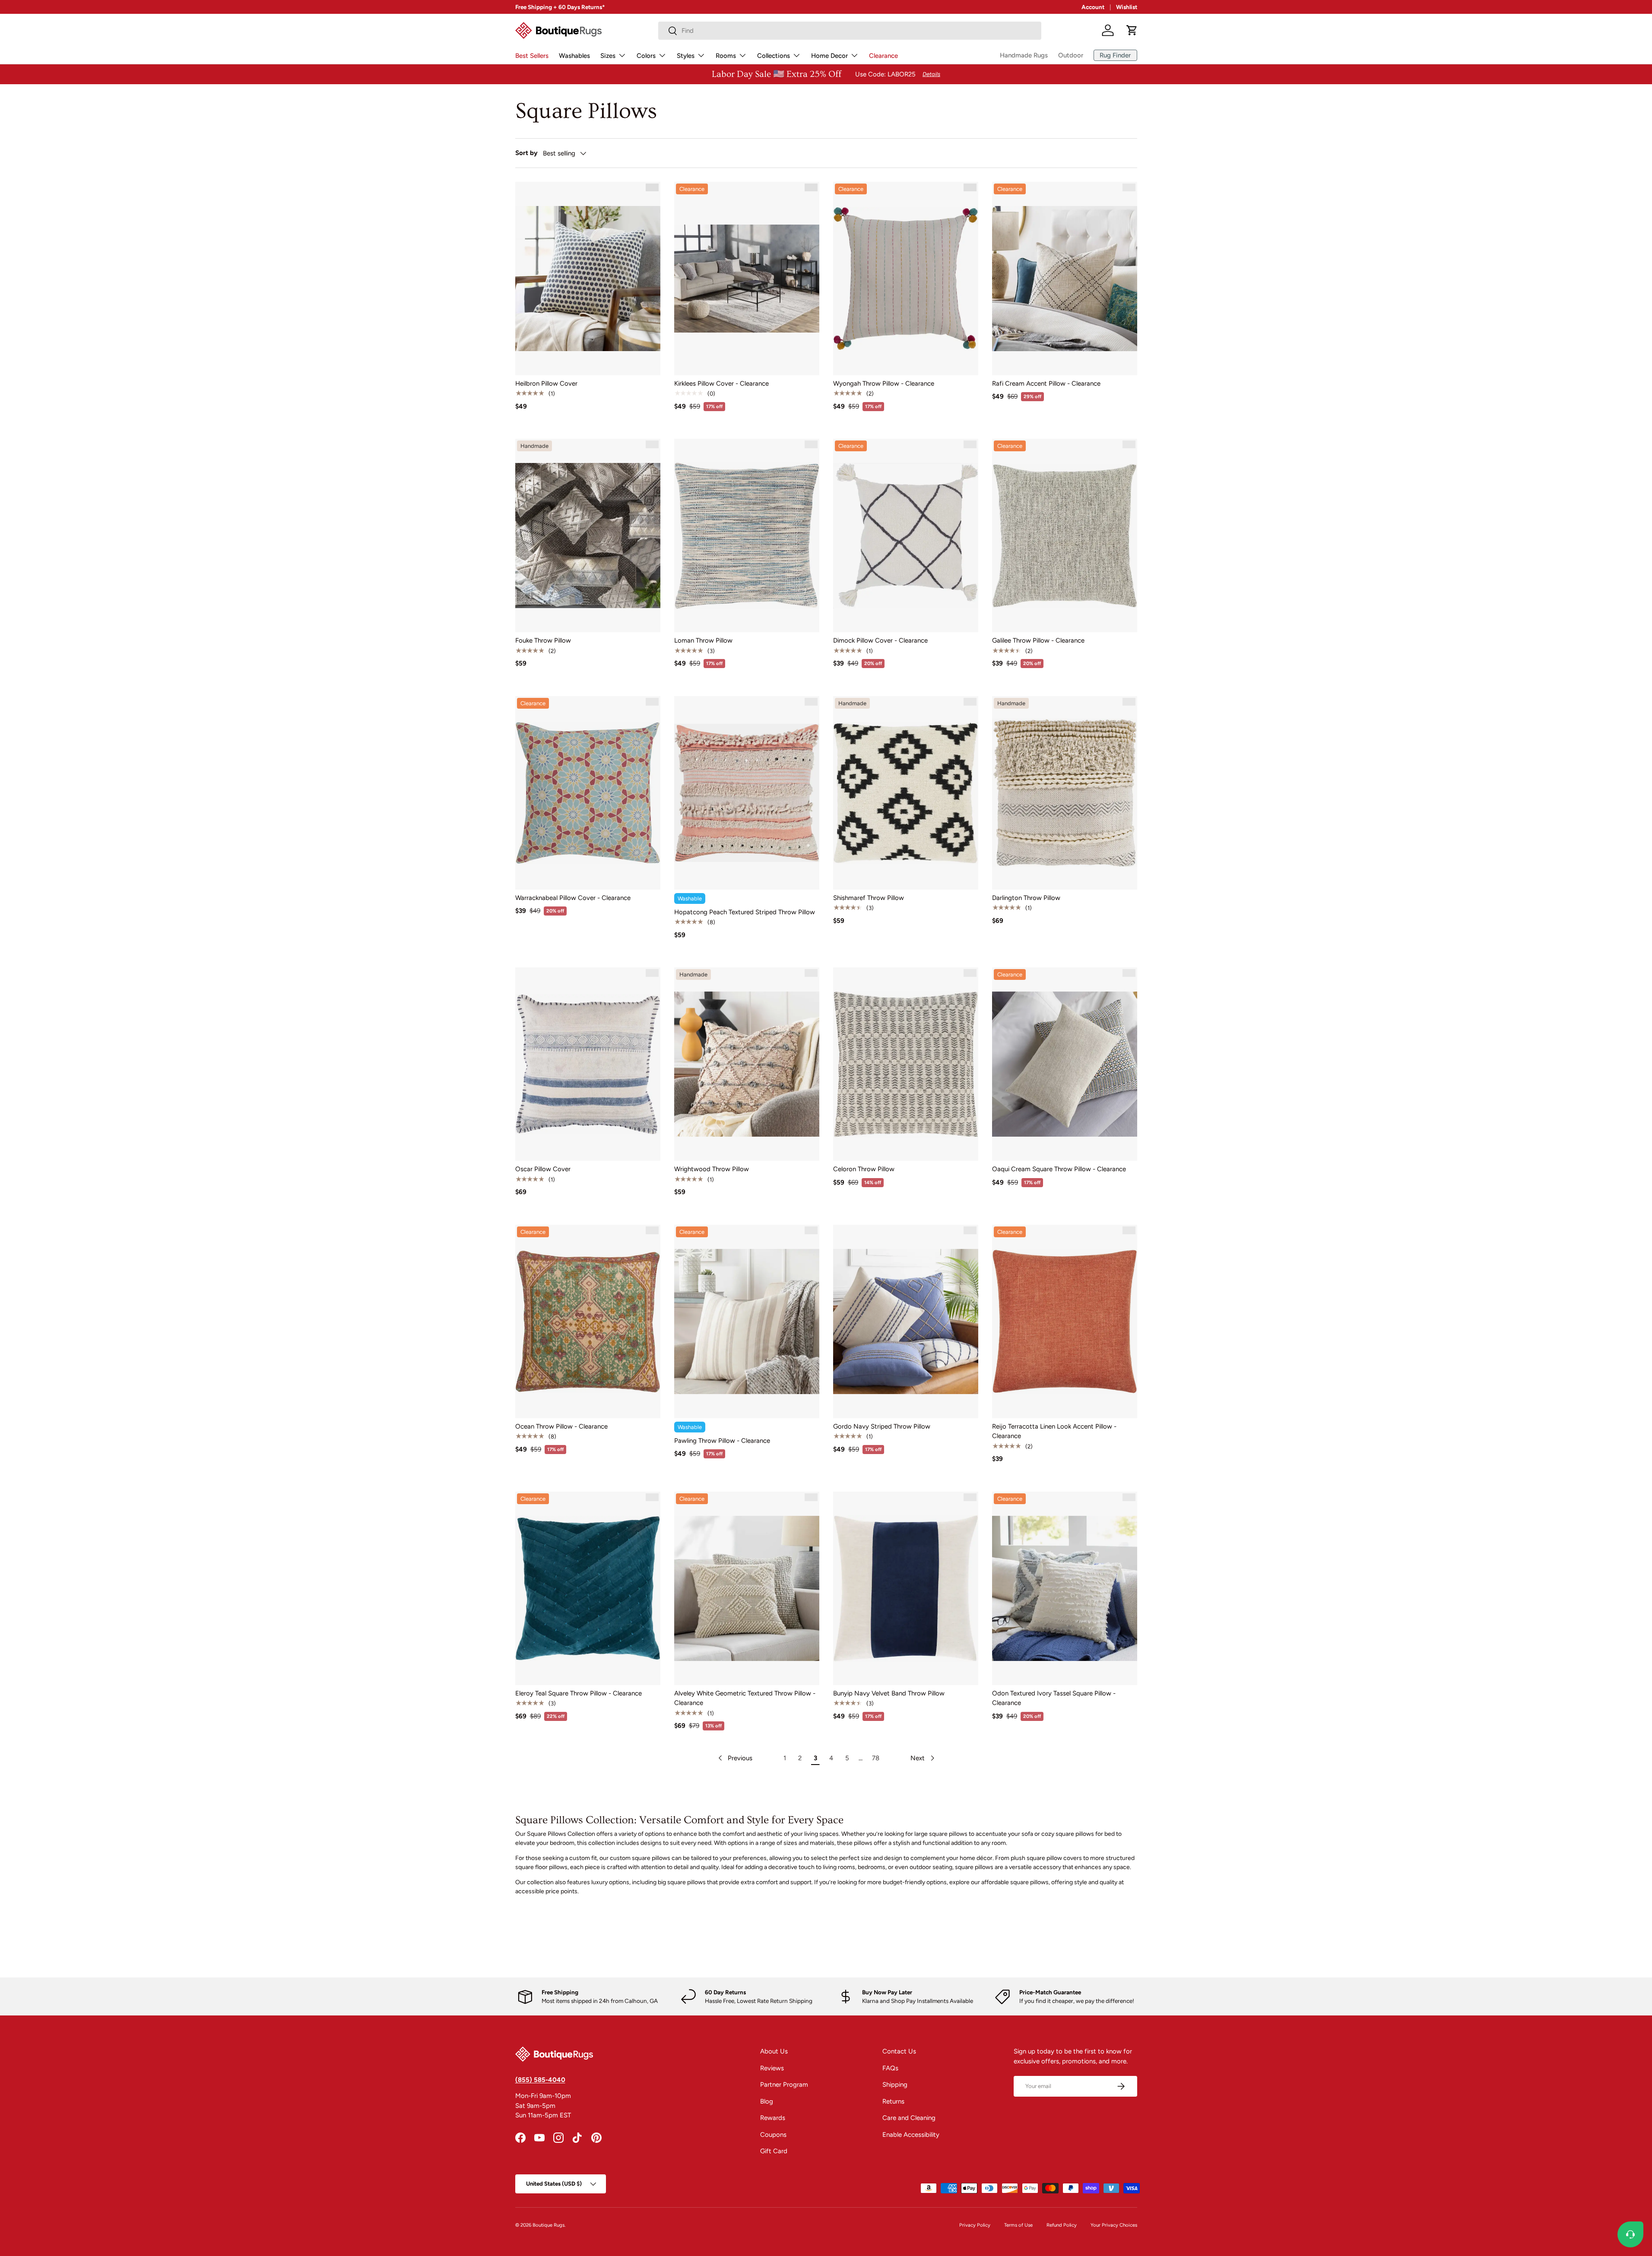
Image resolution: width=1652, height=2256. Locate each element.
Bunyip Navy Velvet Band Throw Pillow (889, 1693)
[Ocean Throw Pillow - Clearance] (588, 1321)
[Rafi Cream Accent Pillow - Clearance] (1065, 279)
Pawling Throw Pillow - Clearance (722, 1441)
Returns (893, 2101)
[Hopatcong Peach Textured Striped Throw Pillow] (747, 793)
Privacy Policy (975, 2225)
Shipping (895, 2085)
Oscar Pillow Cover (543, 1169)
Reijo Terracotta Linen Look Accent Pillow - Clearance (1054, 1431)
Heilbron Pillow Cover (546, 383)
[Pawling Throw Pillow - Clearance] (747, 1321)
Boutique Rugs (549, 2225)
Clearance (883, 56)
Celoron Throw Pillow (864, 1169)
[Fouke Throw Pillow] (588, 535)
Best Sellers (532, 56)
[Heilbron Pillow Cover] (588, 279)
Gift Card (774, 2151)
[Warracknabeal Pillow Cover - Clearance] (588, 793)
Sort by (526, 153)
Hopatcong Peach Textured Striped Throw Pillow (745, 912)
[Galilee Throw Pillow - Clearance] (1065, 535)
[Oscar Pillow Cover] (588, 1064)
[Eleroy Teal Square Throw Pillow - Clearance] (588, 1588)
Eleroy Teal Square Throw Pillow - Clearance (579, 1693)
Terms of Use (1018, 2225)
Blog (767, 2101)
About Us (774, 2051)
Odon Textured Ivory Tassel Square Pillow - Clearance (1054, 1698)
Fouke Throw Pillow (543, 640)
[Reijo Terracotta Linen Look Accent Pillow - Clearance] (1065, 1321)
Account (1093, 7)
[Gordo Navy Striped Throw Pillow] (906, 1321)
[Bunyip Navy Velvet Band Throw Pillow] (906, 1588)
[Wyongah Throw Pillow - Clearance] (906, 279)
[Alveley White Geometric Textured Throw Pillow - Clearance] (747, 1588)
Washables (574, 56)
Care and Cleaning (909, 2118)
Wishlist (1127, 7)
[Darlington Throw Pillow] (1065, 793)
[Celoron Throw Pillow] (906, 1064)
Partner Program (784, 2085)
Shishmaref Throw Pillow (869, 898)
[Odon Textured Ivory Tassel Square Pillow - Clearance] (1065, 1588)
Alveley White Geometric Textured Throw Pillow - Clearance (745, 1698)
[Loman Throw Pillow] (747, 535)
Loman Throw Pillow (703, 640)
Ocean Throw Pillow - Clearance (561, 1426)
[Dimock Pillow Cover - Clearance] (906, 535)
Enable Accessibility (911, 2135)
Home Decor (829, 56)
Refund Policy (1062, 2225)
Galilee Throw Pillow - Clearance (1038, 640)
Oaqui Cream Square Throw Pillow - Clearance (1059, 1169)
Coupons (773, 2135)
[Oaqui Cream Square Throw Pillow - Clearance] (1065, 1064)
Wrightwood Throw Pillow (712, 1169)
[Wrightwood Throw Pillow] (747, 1064)
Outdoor (1071, 55)
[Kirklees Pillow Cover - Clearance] (747, 279)
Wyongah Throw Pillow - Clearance (884, 383)
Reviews (772, 2068)
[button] (1132, 30)
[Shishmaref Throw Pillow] (906, 793)
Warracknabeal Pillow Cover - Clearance (573, 898)
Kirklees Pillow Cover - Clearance (721, 383)
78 (876, 1758)
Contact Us (899, 2051)
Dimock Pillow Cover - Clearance (880, 640)
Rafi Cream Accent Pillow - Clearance (1046, 383)
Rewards (773, 2118)
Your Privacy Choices (1114, 2225)
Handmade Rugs (1024, 55)
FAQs (890, 2068)
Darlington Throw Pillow (1026, 898)
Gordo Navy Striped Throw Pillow (882, 1426)
